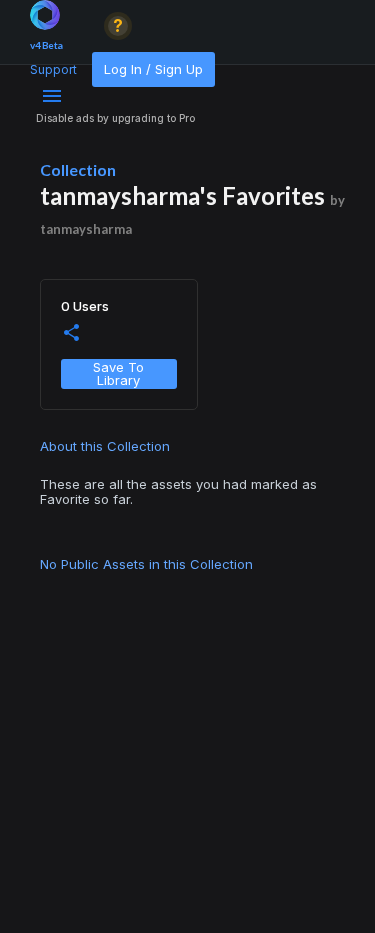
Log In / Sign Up (153, 69)
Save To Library (118, 373)
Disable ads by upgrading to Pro (115, 118)
